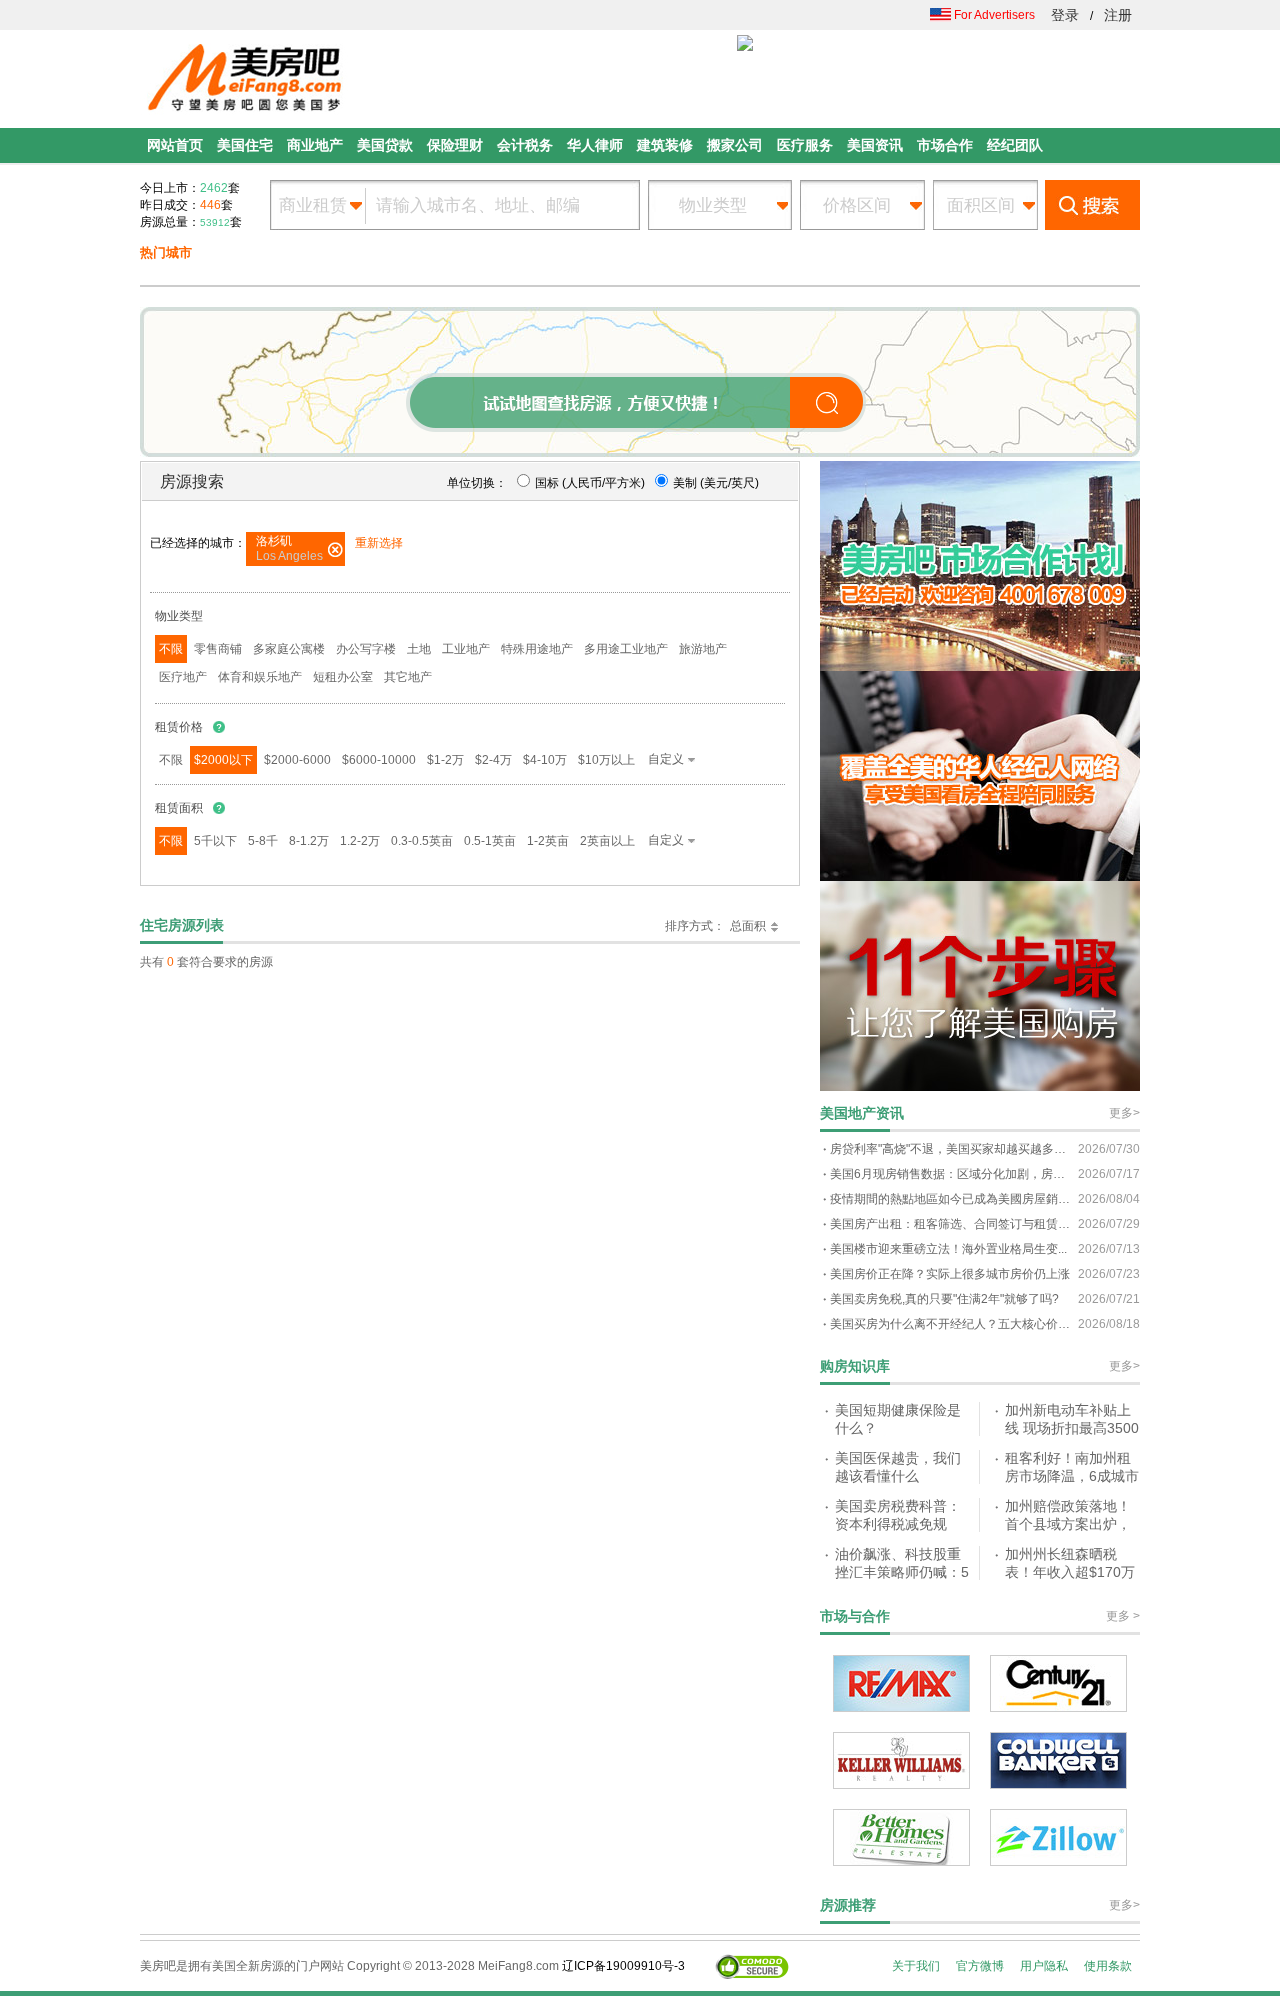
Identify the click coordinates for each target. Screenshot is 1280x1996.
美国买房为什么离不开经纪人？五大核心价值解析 (950, 1324)
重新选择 (379, 543)
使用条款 (1108, 1966)
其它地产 (408, 677)
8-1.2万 (309, 841)
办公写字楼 (366, 649)
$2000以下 (223, 760)
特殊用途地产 (537, 649)
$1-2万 (445, 760)
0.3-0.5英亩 (422, 841)
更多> (1124, 1113)
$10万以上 (606, 760)
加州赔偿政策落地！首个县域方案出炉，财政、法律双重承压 (1068, 1523)
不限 (171, 649)
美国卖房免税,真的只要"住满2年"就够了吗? (944, 1299)
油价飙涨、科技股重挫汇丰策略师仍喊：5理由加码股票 (902, 1571)
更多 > (1123, 1616)
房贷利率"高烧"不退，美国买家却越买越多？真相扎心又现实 (950, 1149)
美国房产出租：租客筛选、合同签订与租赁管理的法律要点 (950, 1224)
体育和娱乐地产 (260, 677)
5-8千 (263, 841)
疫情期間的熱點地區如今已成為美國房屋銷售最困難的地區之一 (950, 1199)
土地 (419, 649)
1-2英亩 (548, 841)
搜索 (1092, 205)
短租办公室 (343, 677)
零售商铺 (218, 649)
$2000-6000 (297, 760)
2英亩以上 (607, 841)
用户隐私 (1044, 1966)
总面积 (748, 926)
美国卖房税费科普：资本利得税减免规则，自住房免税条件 (898, 1523)
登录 (1065, 15)
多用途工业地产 (626, 649)
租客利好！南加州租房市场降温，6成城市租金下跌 (1072, 1475)
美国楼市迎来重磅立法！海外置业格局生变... (948, 1249)
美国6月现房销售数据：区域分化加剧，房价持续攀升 (950, 1174)
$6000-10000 (379, 760)
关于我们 (916, 1966)
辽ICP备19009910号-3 (623, 1966)
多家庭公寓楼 (289, 649)
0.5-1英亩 (490, 841)
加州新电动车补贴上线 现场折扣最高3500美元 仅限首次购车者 (1072, 1427)
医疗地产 (183, 677)
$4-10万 (545, 760)
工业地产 (466, 649)
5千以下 (215, 841)
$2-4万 (493, 760)
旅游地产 (703, 649)
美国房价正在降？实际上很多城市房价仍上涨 (950, 1274)
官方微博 (980, 1966)
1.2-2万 (360, 841)
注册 (1118, 15)
